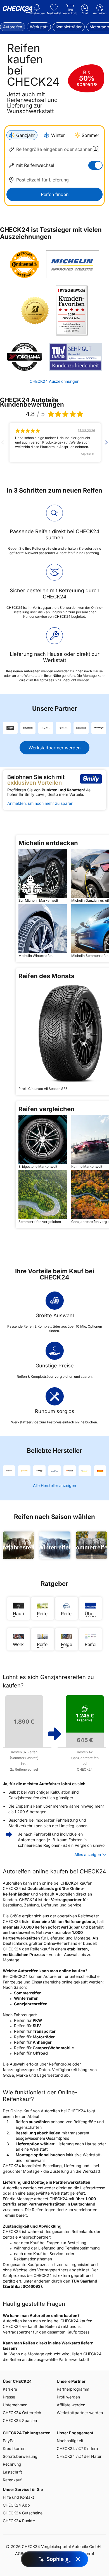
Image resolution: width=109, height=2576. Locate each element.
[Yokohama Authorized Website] (24, 357)
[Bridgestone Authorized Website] (35, 311)
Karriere (10, 2389)
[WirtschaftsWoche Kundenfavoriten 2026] (72, 311)
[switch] (95, 165)
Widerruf (86, 2553)
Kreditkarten (14, 2448)
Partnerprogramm (73, 2389)
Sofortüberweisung (20, 2456)
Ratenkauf (12, 2480)
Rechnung (12, 2464)
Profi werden (68, 2397)
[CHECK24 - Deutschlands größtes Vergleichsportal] (18, 10)
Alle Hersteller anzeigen (54, 1485)
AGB (19, 2553)
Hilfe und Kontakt (18, 2497)
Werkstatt (39, 27)
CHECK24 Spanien (20, 2420)
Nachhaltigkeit (70, 2441)
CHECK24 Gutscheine (23, 2513)
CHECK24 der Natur (79, 2456)
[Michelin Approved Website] (73, 264)
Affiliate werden (71, 2405)
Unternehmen (15, 2405)
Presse (9, 2397)
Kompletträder (69, 27)
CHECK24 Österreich (22, 2413)
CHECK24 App (16, 2505)
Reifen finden (55, 194)
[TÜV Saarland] (75, 357)
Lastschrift (12, 2472)
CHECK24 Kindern (77, 2448)
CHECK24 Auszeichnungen (54, 381)
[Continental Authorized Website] (24, 264)
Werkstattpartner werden (54, 748)
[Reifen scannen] (96, 149)
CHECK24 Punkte (19, 2521)
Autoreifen (13, 27)
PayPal (9, 2441)
